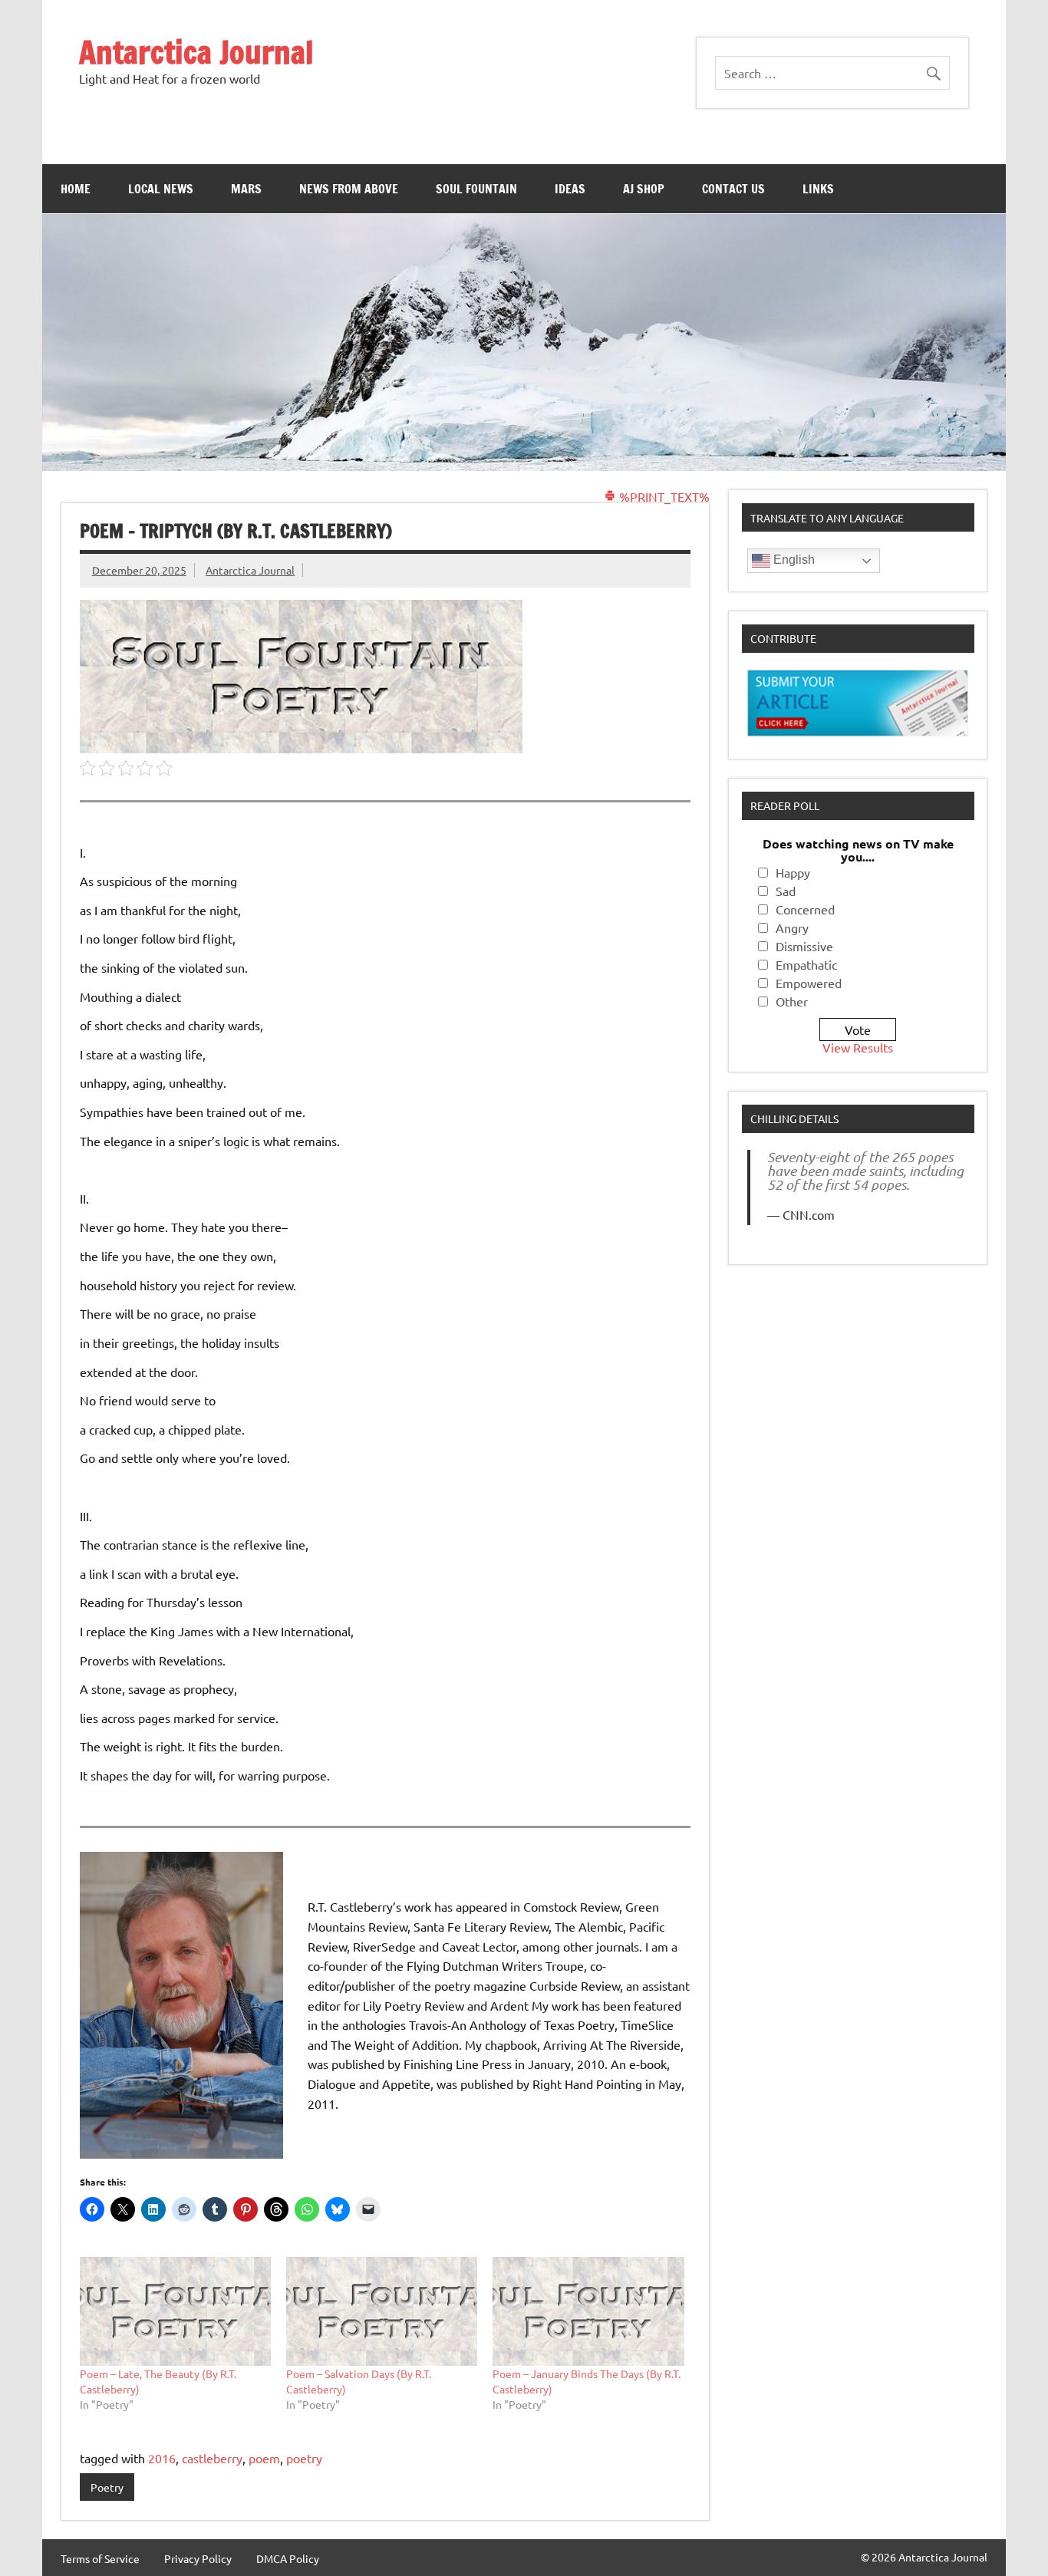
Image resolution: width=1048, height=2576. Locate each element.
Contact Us (733, 189)
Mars (246, 189)
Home (76, 189)
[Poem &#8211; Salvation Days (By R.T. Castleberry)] (382, 2311)
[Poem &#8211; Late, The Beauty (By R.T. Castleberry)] (175, 2311)
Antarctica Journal (196, 52)
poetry (304, 2458)
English (793, 560)
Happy (793, 872)
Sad (786, 891)
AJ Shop (644, 189)
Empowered (809, 983)
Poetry (107, 2487)
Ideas (570, 189)
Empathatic (806, 964)
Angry (792, 927)
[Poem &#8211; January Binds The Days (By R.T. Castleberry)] (588, 2311)
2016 (162, 2458)
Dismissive (804, 946)
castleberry (212, 2458)
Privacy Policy (198, 2558)
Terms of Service (100, 2558)
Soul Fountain (476, 189)
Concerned (805, 909)
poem (264, 2458)
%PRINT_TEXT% (663, 496)
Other (792, 1001)
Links (818, 189)
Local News (161, 189)
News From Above (349, 189)
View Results (858, 1047)
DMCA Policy (288, 2558)
